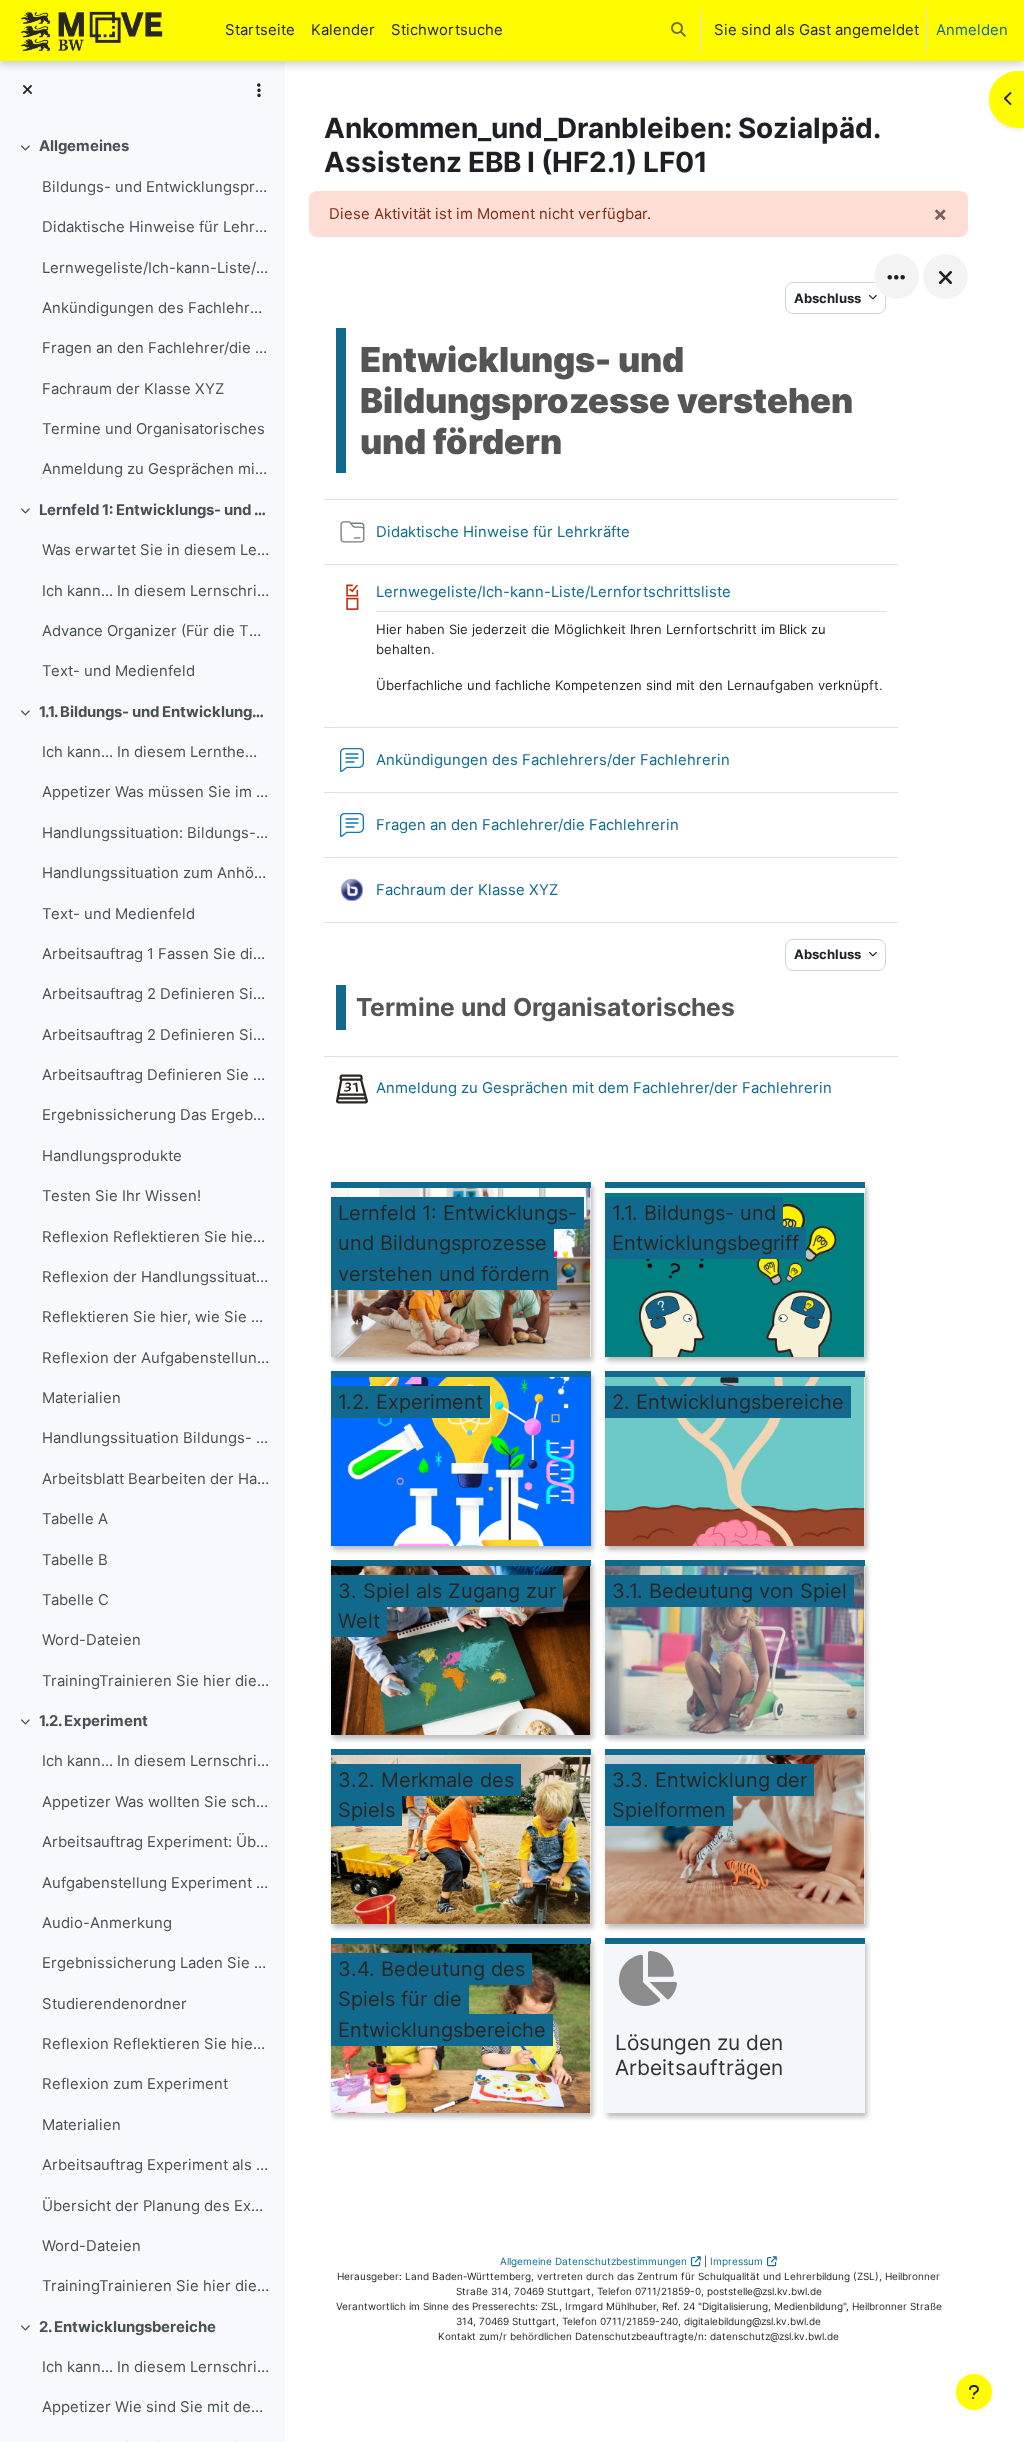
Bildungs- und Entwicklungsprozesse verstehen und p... (155, 187)
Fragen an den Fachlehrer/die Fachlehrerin (155, 348)
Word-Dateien (91, 1640)
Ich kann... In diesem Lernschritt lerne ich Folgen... (155, 591)
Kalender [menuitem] (343, 30)
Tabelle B (75, 1560)
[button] (678, 30)
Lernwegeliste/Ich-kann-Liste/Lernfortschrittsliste (155, 268)
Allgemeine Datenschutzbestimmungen (593, 2261)
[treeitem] (142, 307)
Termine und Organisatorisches (153, 429)
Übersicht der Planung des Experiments (155, 2206)
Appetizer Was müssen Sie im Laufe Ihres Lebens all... (155, 792)
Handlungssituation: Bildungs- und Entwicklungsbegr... (155, 833)
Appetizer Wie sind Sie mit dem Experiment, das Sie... (155, 2407)
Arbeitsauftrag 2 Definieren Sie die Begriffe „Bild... (155, 994)
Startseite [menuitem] (260, 30)
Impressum (736, 2261)
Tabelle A (75, 1519)
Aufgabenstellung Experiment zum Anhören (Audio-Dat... (155, 1883)
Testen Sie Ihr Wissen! (121, 1196)
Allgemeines (84, 146)
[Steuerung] (896, 276)
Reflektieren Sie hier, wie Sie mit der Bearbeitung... (155, 1317)
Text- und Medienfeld (118, 671)
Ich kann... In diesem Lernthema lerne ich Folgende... (155, 752)
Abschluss (829, 298)
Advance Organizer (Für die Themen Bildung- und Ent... (155, 631)
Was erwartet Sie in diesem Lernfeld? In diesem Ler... (155, 550)
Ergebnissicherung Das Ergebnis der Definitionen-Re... (155, 1115)
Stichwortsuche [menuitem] (447, 30)
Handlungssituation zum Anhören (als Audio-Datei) (155, 873)
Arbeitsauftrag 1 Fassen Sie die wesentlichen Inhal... (155, 954)
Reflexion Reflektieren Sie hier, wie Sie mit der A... (155, 2044)
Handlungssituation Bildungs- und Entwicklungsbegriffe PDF (155, 1438)
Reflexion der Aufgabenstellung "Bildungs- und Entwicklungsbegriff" (155, 1358)
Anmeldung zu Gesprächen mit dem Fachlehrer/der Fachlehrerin (155, 469)
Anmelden (972, 30)
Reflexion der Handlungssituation (155, 1277)
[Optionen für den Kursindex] (259, 90)
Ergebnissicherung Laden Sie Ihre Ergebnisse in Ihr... (155, 1963)
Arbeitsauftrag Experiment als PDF (155, 2165)
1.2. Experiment (93, 1721)
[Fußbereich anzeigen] (974, 2392)
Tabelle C (75, 1600)
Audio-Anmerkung (107, 1923)
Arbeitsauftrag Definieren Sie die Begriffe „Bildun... (155, 1075)
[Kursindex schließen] (27, 90)
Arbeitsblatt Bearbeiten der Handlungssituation (155, 1479)
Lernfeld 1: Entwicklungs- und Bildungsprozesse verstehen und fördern (154, 510)
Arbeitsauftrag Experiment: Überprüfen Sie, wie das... (155, 1842)
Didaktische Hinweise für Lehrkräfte (155, 227)
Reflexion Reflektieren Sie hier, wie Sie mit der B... (155, 1237)
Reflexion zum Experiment (135, 2084)
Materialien (81, 1398)
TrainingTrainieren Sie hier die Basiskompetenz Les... (155, 1681)
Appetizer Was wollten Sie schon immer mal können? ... (155, 1802)
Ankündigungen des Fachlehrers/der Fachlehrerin (155, 308)
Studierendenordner (114, 2004)
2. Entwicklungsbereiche (127, 2327)
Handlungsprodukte (112, 1156)
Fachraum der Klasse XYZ (133, 389)
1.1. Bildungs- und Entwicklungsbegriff (154, 712)
